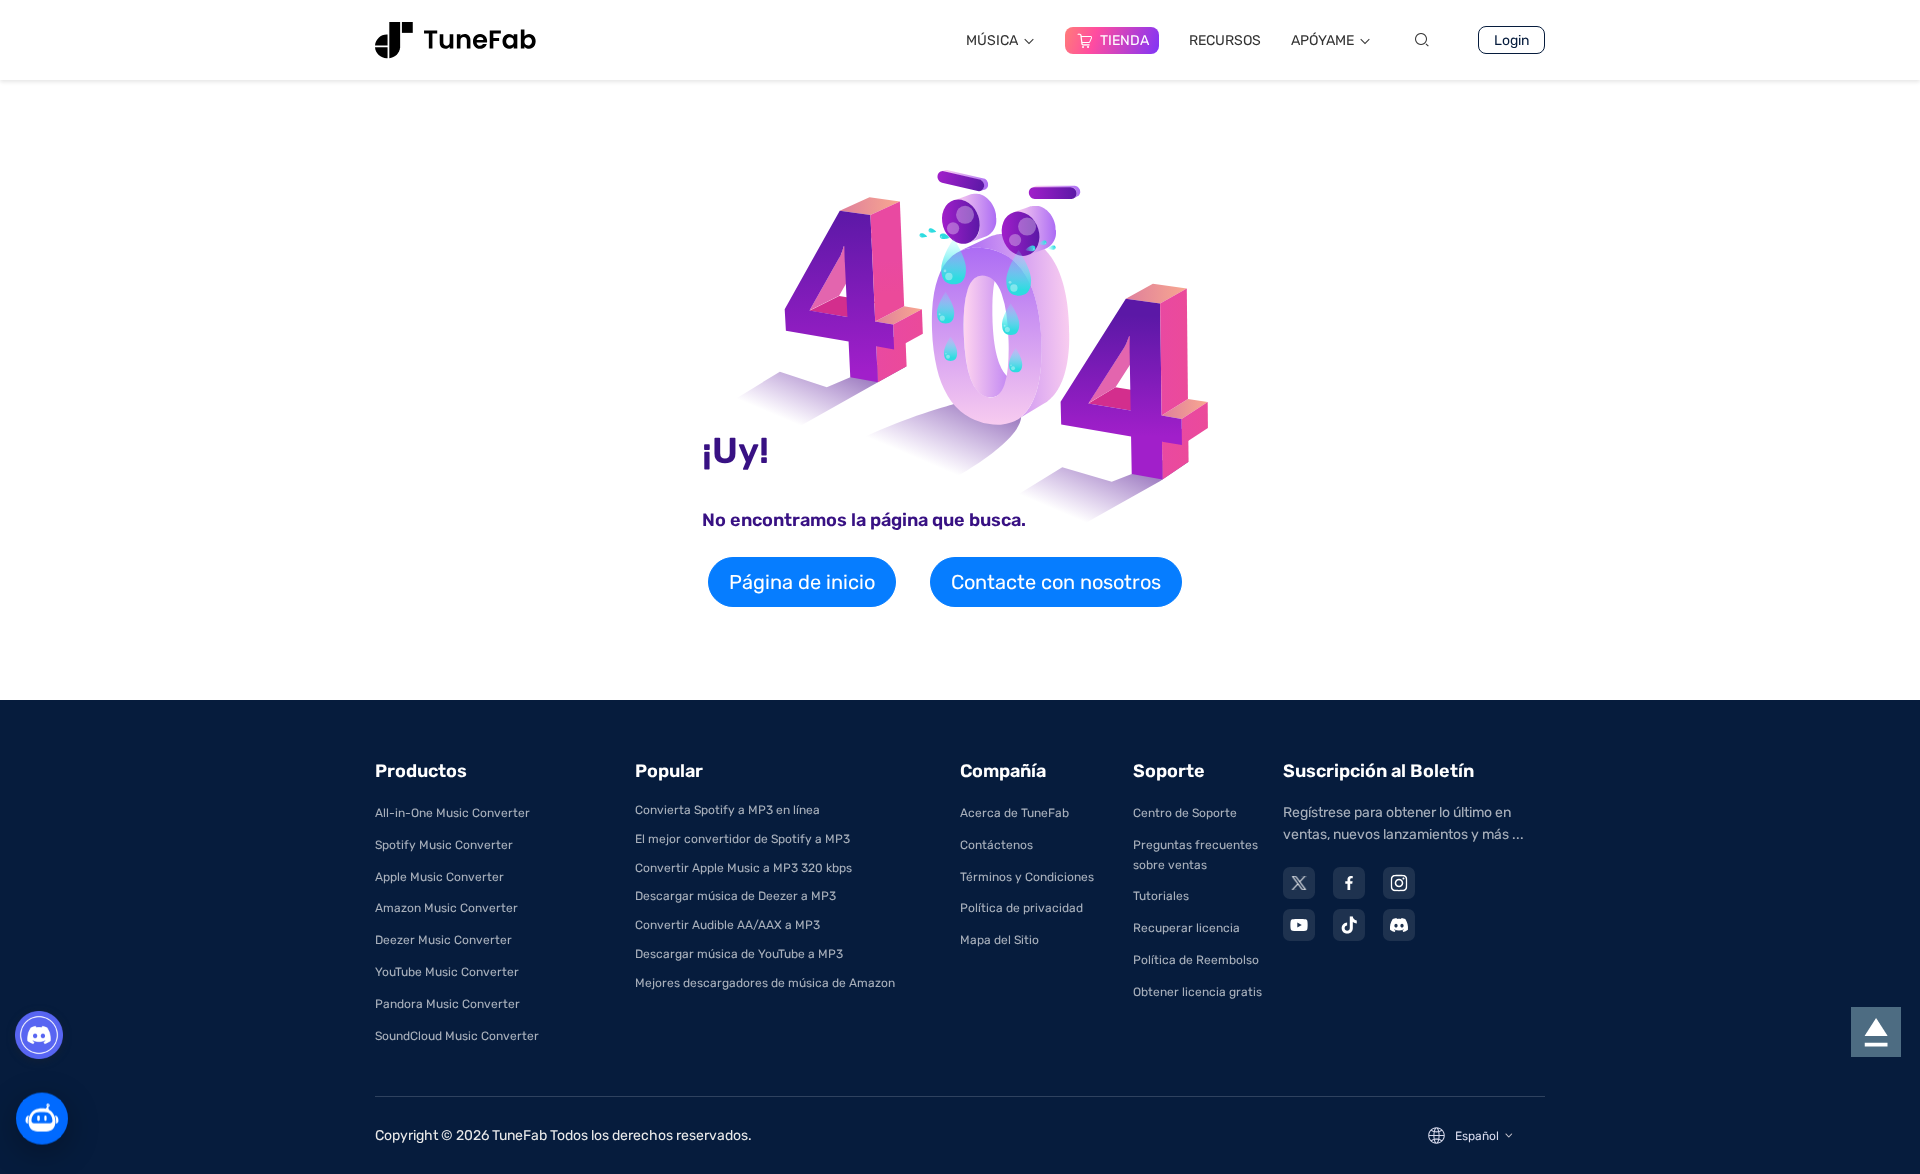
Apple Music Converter (439, 877)
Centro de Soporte (1185, 813)
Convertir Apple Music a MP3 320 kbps (743, 868)
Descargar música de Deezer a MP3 (735, 896)
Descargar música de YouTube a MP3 (739, 954)
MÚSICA (992, 40)
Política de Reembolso (1196, 960)
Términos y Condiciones (1027, 877)
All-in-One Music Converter (452, 813)
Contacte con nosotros (1056, 582)
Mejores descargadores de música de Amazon (765, 983)
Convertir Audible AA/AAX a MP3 (727, 925)
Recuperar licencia (1186, 928)
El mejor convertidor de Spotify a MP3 (742, 839)
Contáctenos (996, 845)
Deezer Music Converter (443, 940)
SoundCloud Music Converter (457, 1036)
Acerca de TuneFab (1014, 813)
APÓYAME (1322, 40)
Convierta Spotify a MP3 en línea (727, 810)
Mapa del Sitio (999, 940)
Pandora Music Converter (447, 1004)
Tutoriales (1161, 896)
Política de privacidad (1021, 908)
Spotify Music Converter (444, 845)
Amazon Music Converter (446, 908)
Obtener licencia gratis (1197, 992)
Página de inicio (802, 582)
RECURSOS (1225, 40)
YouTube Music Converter (447, 972)
